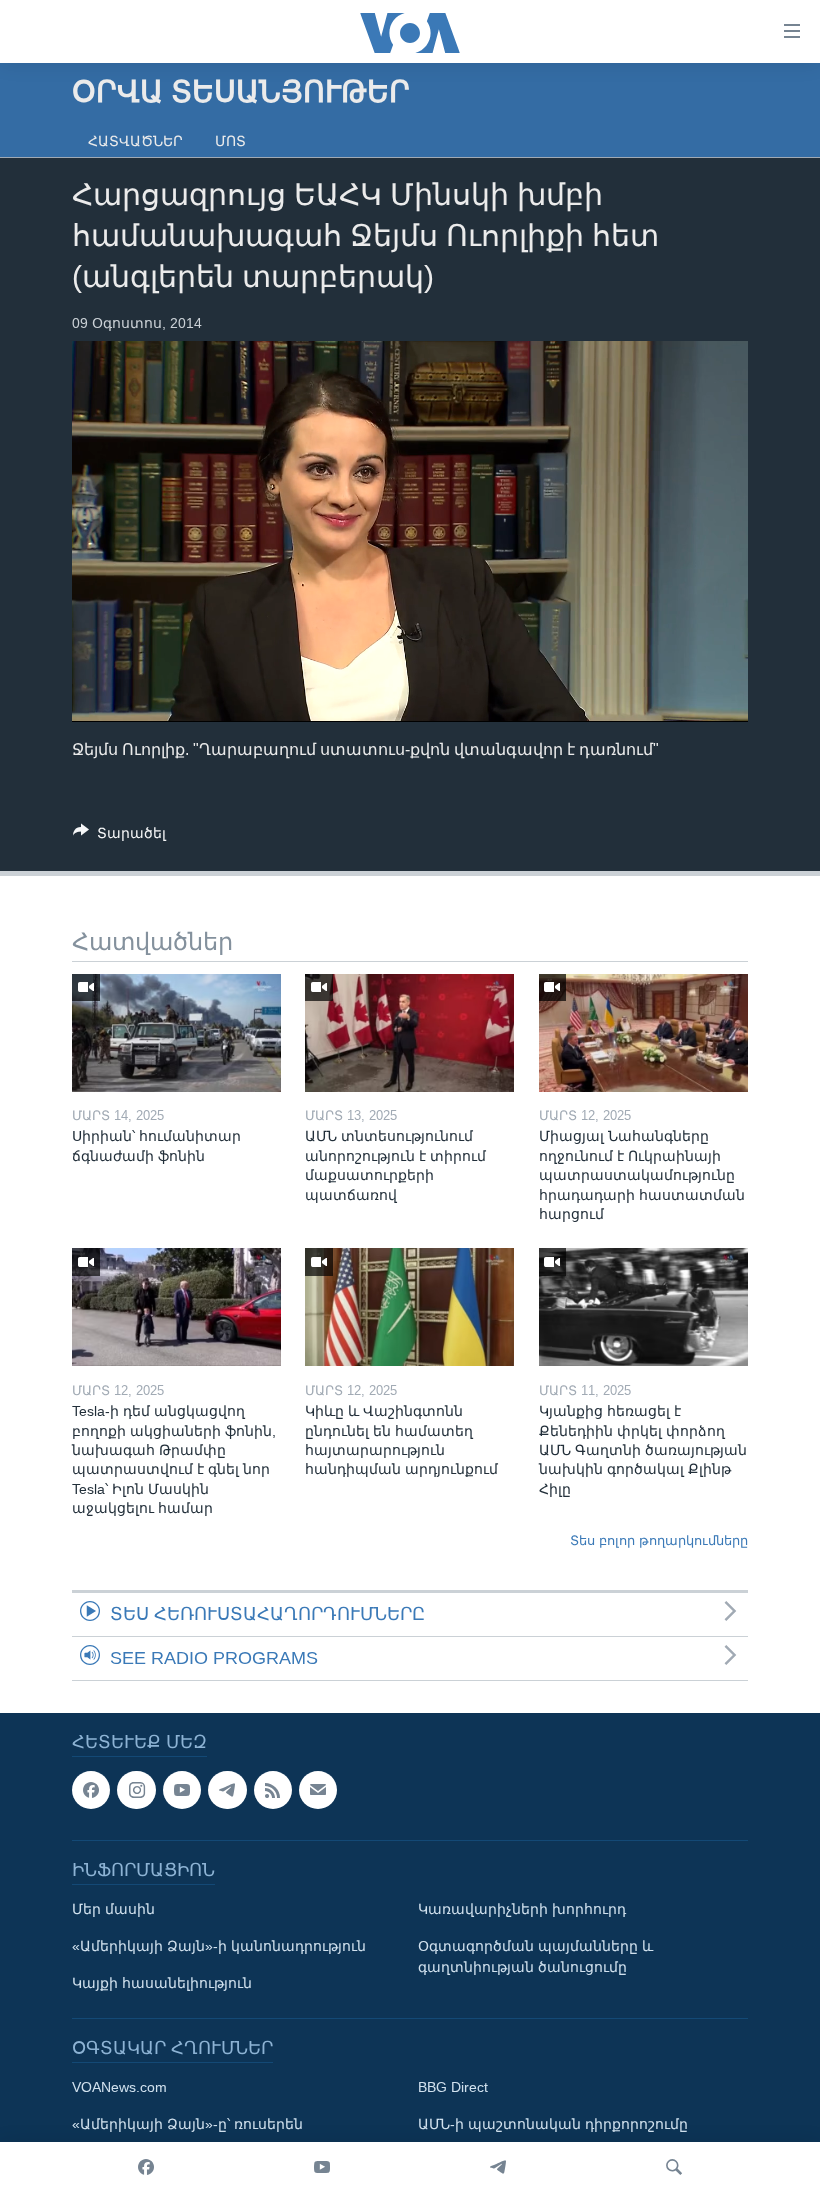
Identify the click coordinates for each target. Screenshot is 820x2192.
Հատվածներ (135, 141)
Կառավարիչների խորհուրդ (522, 1910)
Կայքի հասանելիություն (162, 1984)
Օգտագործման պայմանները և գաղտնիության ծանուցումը (535, 1957)
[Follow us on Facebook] (91, 1790)
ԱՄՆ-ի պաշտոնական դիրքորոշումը (553, 2125)
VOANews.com (119, 2088)
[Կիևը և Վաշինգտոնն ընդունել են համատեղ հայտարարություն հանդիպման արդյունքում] (409, 1307)
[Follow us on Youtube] (182, 1790)
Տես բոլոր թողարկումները (659, 1540)
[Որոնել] (674, 2167)
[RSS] (273, 1790)
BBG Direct (453, 2088)
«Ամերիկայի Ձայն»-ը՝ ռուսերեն (187, 2125)
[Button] (119, 836)
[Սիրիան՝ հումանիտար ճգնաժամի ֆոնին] (176, 1033)
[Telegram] (498, 2167)
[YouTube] (322, 2167)
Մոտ (230, 141)
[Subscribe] (318, 1790)
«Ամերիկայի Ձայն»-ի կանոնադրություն (219, 1947)
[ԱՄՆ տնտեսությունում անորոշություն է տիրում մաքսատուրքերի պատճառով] (409, 1033)
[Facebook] (146, 2167)
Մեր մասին (113, 1910)
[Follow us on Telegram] (227, 1790)
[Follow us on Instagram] (136, 1790)
